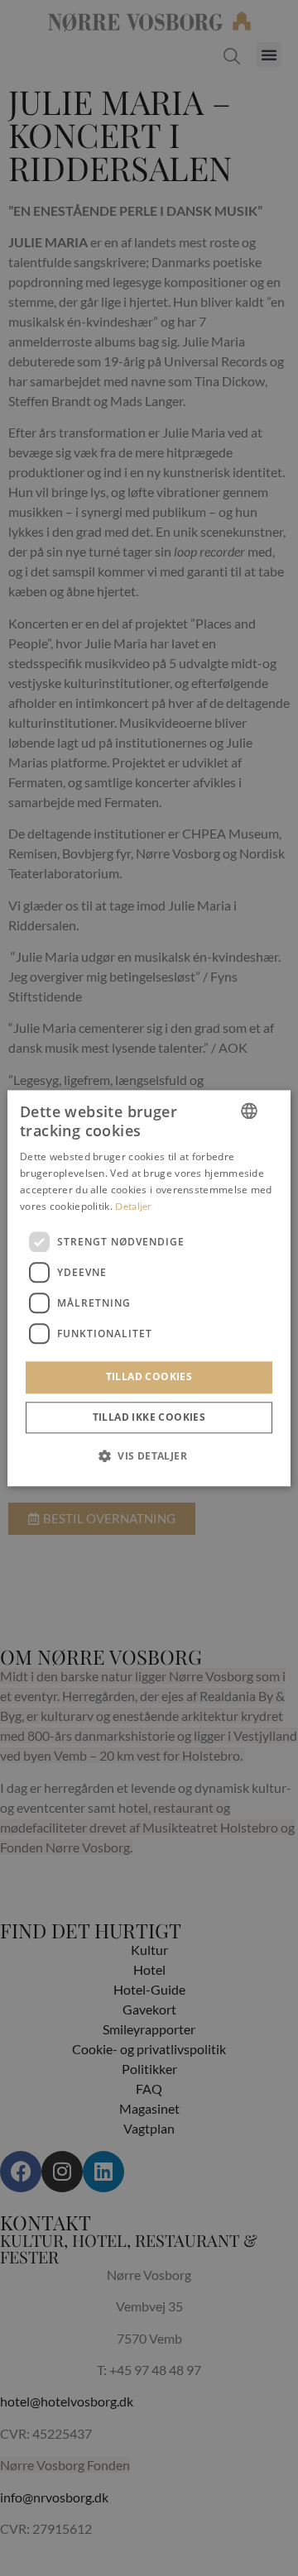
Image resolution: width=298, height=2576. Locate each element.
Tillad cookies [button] (149, 1377)
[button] (149, 1455)
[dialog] (149, 1288)
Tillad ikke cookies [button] (149, 1417)
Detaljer (133, 1206)
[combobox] (249, 1111)
